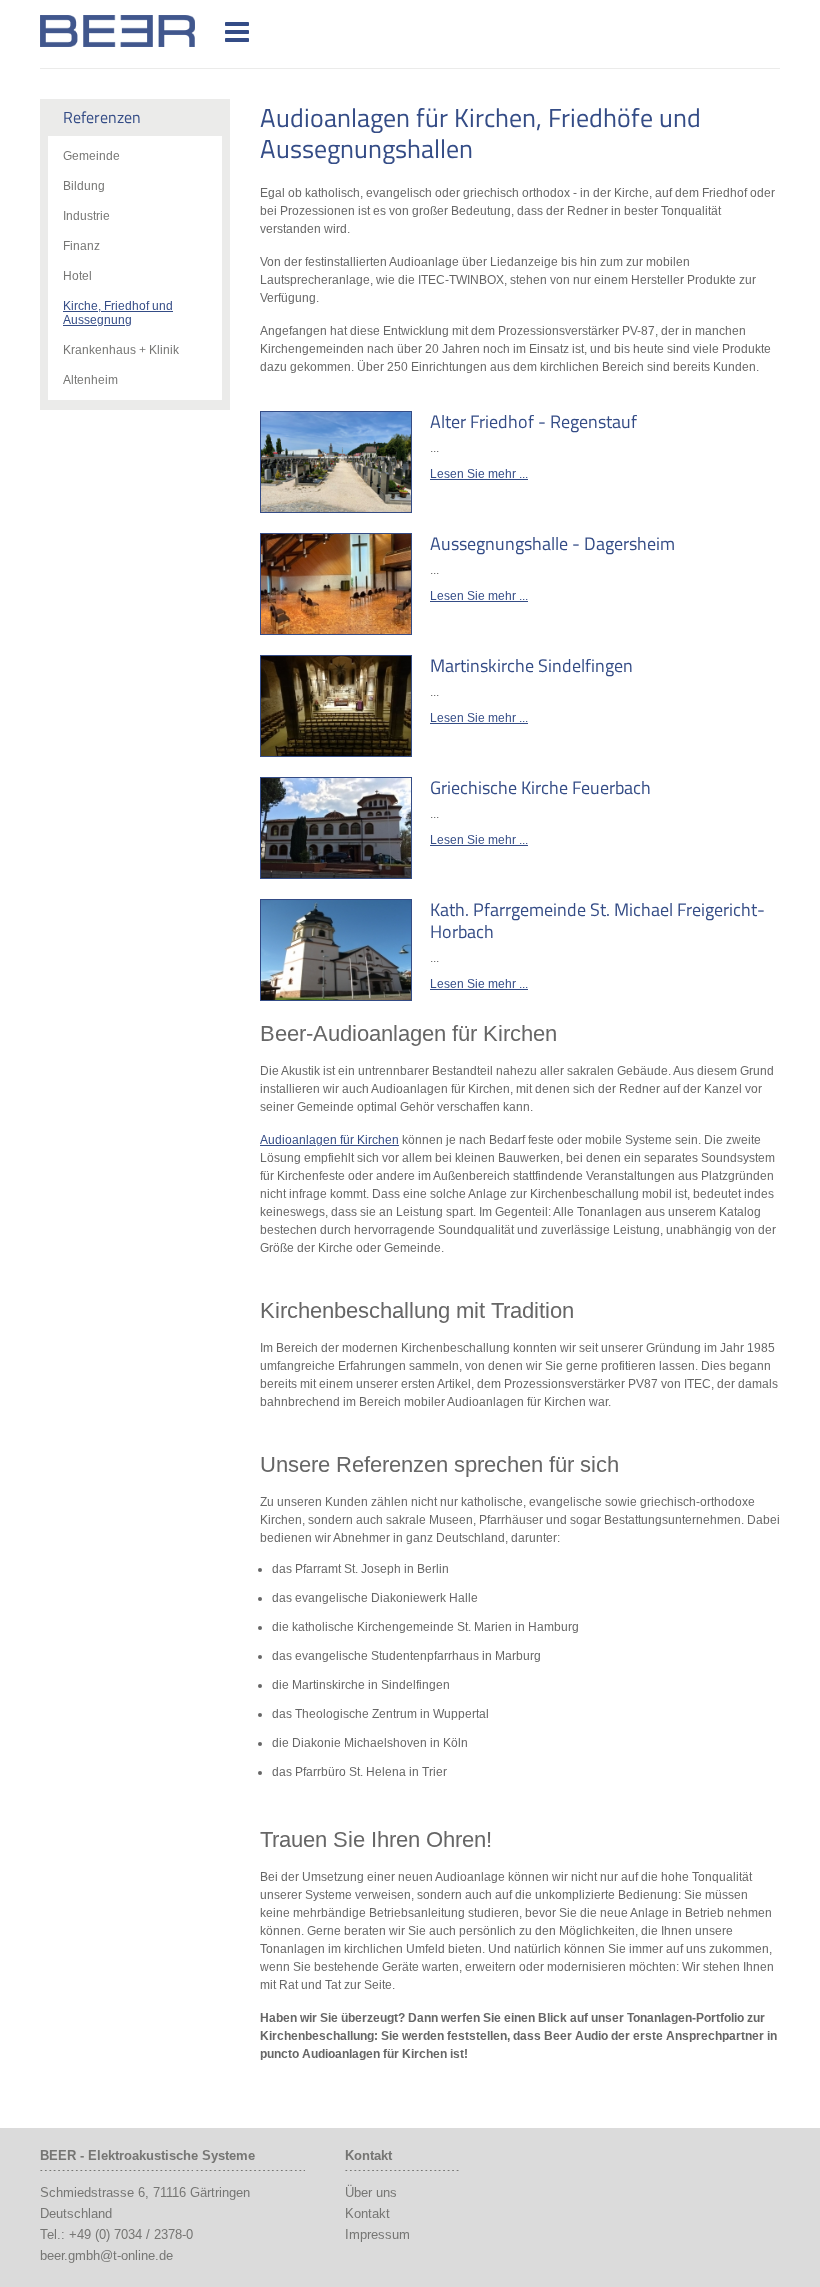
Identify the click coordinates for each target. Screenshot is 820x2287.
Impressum (377, 2234)
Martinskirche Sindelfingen (531, 665)
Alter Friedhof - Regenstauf (533, 421)
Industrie (86, 216)
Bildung (84, 186)
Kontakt (367, 2213)
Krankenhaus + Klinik (121, 350)
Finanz (81, 246)
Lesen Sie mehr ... (479, 474)
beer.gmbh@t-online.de (106, 2255)
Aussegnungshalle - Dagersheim (552, 543)
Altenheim (90, 380)
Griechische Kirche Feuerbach (540, 787)
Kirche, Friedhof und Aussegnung (118, 313)
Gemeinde (91, 156)
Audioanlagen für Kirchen (329, 1140)
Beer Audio (143, 31)
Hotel (77, 276)
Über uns (371, 2192)
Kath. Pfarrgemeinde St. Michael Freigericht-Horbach (597, 920)
